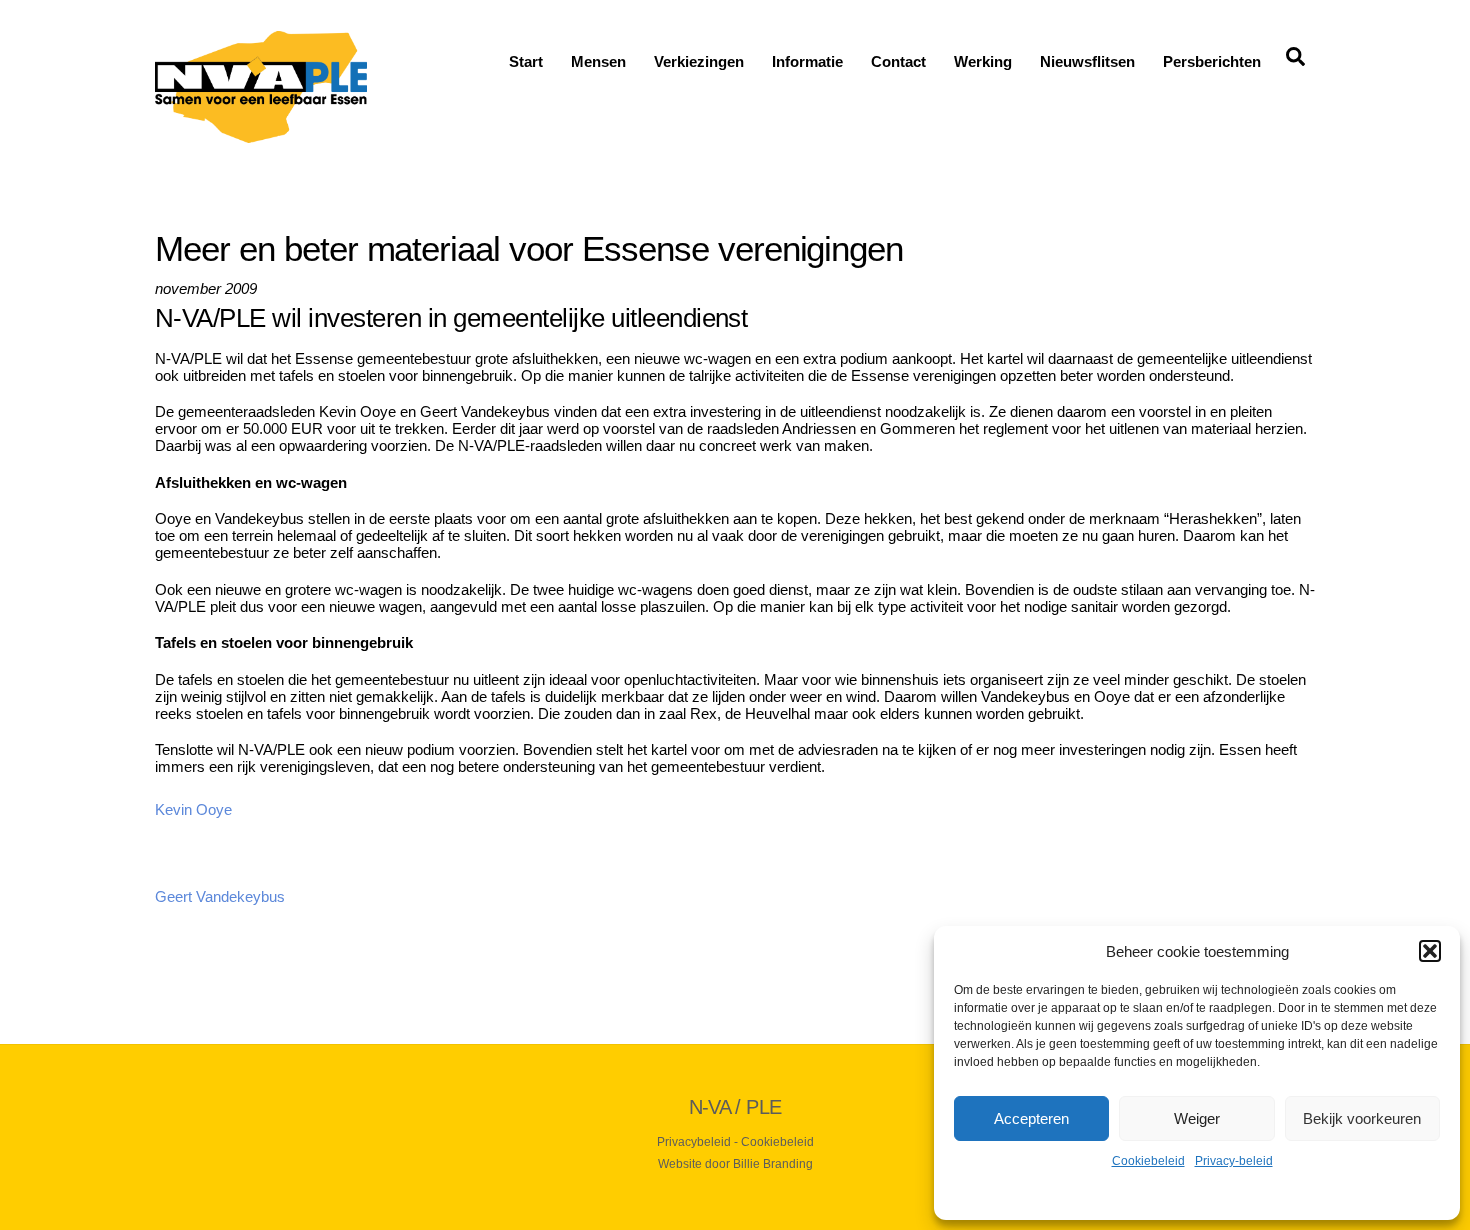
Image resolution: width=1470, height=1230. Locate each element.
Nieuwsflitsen (1087, 61)
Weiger (1197, 1118)
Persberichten (1212, 61)
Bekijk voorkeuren (1362, 1118)
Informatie (807, 61)
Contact (898, 61)
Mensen (598, 61)
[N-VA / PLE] (261, 134)
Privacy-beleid (1234, 1161)
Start (526, 61)
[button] (1430, 951)
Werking (983, 61)
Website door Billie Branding (735, 1164)
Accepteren (1031, 1118)
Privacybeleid (694, 1142)
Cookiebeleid (1148, 1161)
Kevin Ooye (193, 809)
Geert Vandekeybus (220, 896)
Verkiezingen (699, 61)
